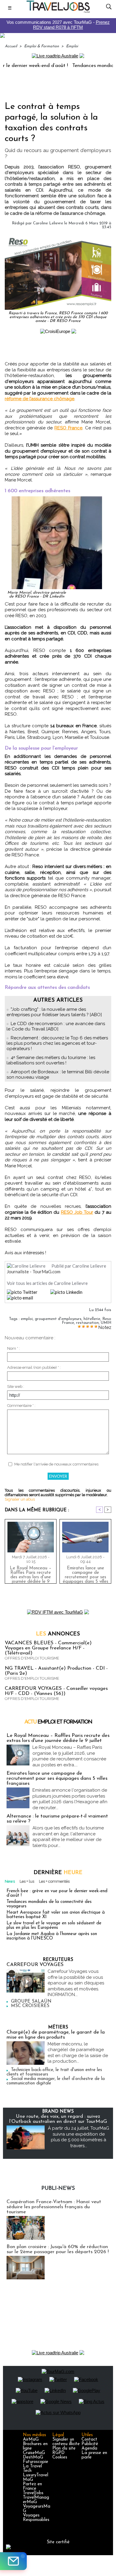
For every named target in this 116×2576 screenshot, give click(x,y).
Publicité (90, 2444)
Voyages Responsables (36, 2518)
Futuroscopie (36, 2462)
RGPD (58, 2453)
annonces (58, 1634)
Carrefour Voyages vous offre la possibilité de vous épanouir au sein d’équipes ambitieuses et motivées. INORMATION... (76, 1983)
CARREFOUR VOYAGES (35, 1965)
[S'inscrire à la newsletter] (13, 2561)
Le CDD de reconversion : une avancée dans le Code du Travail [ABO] (56, 1026)
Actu (58, 1722)
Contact (89, 2440)
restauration (87, 1323)
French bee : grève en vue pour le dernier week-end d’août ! (57, 1893)
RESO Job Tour (77, 1212)
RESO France (68, 428)
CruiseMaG (34, 2453)
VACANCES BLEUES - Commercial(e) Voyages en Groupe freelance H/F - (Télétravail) (48, 1648)
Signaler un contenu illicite (66, 2442)
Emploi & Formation (41, 46)
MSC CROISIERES (30, 2006)
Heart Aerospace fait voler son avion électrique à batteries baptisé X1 (56, 1915)
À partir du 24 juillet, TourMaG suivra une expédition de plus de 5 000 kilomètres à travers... (79, 2137)
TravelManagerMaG (36, 2500)
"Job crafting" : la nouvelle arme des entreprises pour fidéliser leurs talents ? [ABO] (54, 1012)
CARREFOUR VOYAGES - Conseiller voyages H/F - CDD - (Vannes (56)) (56, 1691)
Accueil (11, 46)
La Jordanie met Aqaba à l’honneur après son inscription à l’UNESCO (52, 1936)
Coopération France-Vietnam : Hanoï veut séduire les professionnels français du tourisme (54, 2207)
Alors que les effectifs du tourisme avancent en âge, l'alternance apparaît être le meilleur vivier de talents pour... (68, 1837)
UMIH (106, 1323)
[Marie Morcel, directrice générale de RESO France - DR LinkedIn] (58, 499)
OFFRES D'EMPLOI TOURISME (32, 1658)
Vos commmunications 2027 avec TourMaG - (58, 25)
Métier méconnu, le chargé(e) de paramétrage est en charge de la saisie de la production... (78, 2053)
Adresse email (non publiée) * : (34, 1367)
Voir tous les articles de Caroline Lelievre (47, 1283)
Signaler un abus (20, 1499)
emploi (27, 1319)
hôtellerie (92, 1319)
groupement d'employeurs (58, 1319)
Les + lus (27, 1881)
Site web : (16, 1386)
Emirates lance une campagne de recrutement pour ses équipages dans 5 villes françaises (86, 1574)
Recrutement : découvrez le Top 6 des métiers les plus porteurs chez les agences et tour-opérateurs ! (57, 1043)
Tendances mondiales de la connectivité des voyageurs (49, 1904)
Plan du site (64, 2448)
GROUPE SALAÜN (31, 2002)
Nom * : (14, 1348)
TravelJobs (33, 2493)
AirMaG (31, 2440)
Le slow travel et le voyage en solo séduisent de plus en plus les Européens (54, 1926)
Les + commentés (54, 1881)
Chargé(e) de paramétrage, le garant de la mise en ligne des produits (56, 2035)
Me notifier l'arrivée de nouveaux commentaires (56, 1464)
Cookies (60, 2457)
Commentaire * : (21, 1406)
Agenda (89, 2448)
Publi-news (58, 2189)
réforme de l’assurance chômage (40, 399)
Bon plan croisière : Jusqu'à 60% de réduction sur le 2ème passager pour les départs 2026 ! (58, 2249)
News (10, 1881)
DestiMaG (33, 2457)
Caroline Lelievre (48, 223)
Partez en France (32, 2486)
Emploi (72, 46)
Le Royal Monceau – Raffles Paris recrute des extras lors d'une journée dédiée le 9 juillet (31, 1574)
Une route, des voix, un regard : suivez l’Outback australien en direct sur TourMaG (58, 2119)
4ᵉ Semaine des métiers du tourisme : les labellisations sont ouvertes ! (51, 1060)
